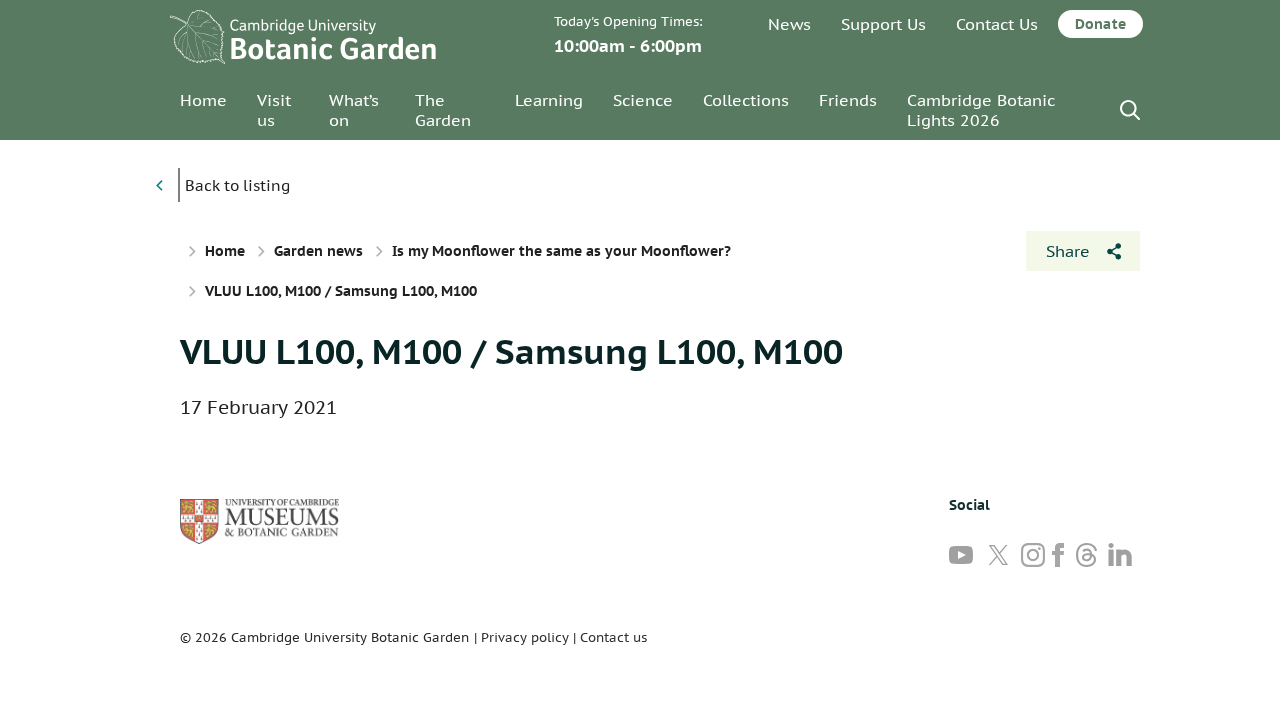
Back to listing (237, 185)
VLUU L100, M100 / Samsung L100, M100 (511, 351)
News (789, 24)
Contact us (613, 637)
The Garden (443, 110)
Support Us (883, 24)
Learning (549, 100)
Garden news (318, 251)
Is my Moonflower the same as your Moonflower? (561, 251)
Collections (746, 100)
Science (643, 100)
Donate (1100, 24)
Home (203, 100)
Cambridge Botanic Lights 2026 (981, 110)
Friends (848, 100)
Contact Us (997, 24)
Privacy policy (525, 637)
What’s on (354, 110)
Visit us (274, 110)
